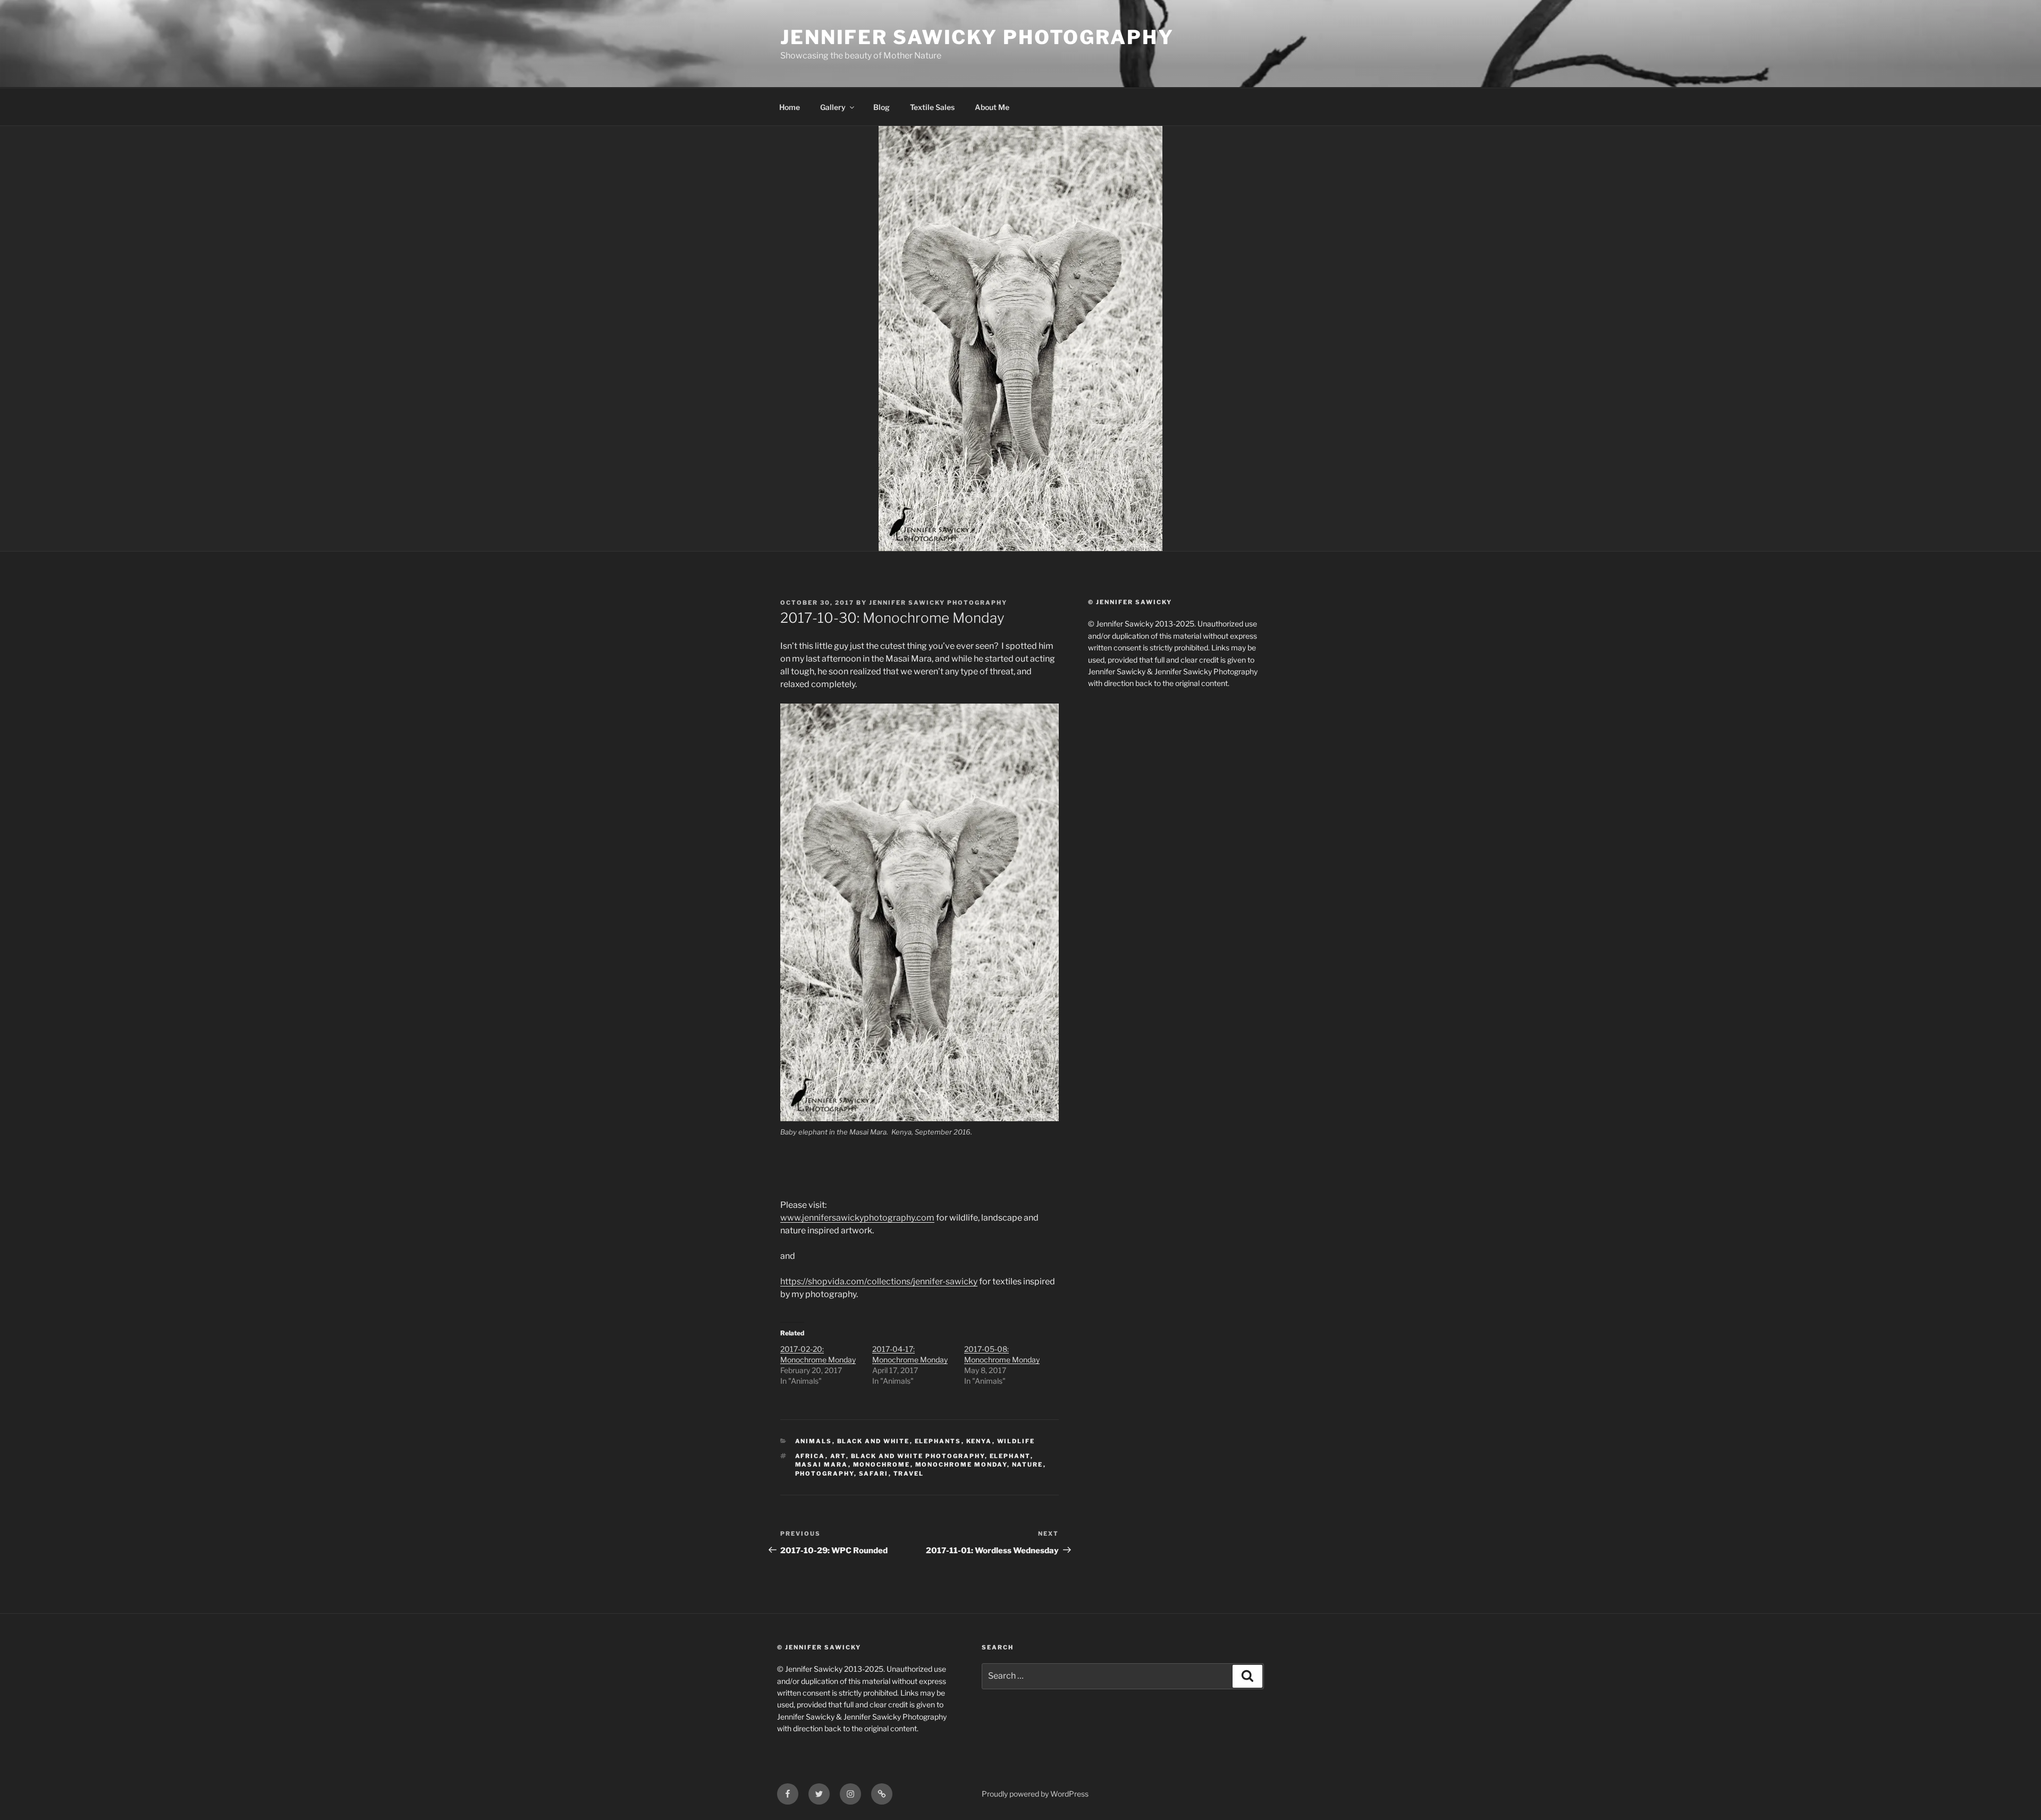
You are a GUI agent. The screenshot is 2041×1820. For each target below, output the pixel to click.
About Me (992, 107)
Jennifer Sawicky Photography (977, 37)
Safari (874, 1474)
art (838, 1456)
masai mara (822, 1465)
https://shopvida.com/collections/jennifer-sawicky (879, 1281)
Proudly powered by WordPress (1035, 1794)
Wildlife (1016, 1441)
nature (1028, 1465)
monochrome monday (961, 1465)
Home (790, 107)
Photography (825, 1474)
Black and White (874, 1441)
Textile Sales (932, 107)
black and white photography (918, 1456)
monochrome (882, 1465)
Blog (882, 107)
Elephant (1010, 1456)
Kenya (979, 1441)
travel (909, 1474)
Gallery (833, 107)
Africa (810, 1456)
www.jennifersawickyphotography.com (857, 1218)
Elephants (938, 1441)
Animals (814, 1441)
